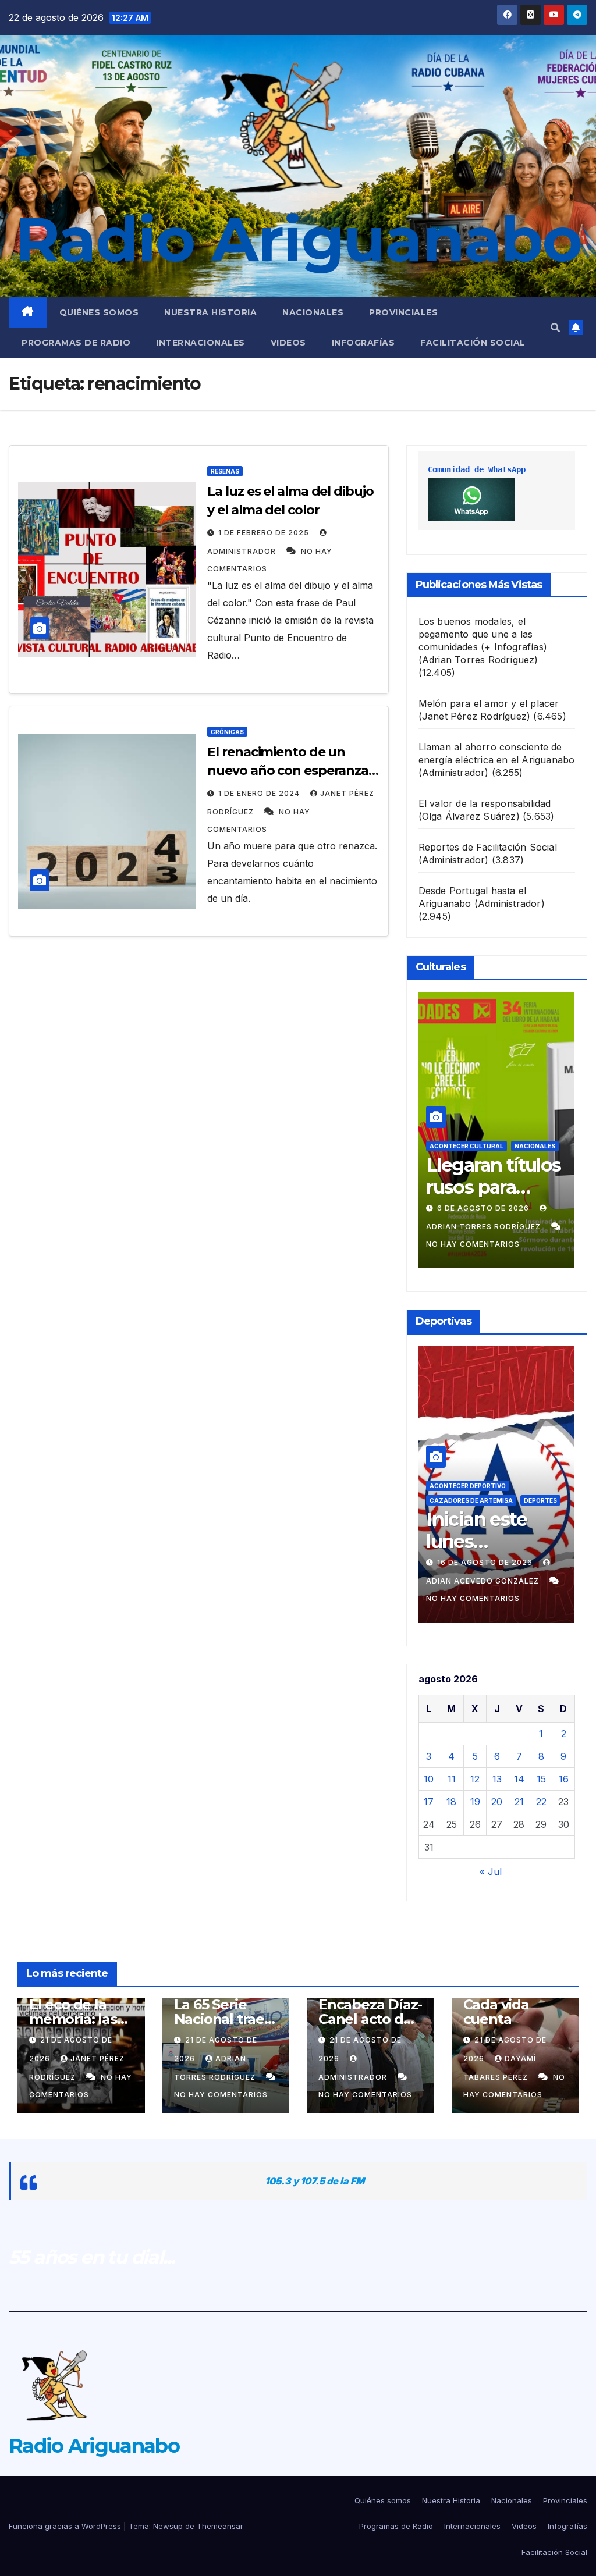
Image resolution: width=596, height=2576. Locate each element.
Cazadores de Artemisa (471, 1500)
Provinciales (403, 312)
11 (452, 1779)
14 (519, 1779)
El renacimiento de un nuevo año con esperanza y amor (293, 771)
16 (564, 1779)
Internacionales (201, 343)
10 (429, 1779)
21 (519, 1802)
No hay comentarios (473, 1244)
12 (475, 1779)
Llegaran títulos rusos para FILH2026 (493, 1187)
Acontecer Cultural (466, 1146)
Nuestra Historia (210, 312)
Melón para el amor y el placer (489, 703)
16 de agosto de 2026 (486, 1562)
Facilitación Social (473, 343)
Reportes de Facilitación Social (488, 847)
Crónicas (227, 732)
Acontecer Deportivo (468, 1486)
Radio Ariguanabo (298, 239)
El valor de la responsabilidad (485, 803)
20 (497, 1802)
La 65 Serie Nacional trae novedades (219, 2019)
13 (497, 1779)
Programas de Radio (76, 343)
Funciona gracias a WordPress (66, 2526)
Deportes (540, 1500)
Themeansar (220, 2526)
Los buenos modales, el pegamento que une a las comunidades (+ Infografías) (483, 634)
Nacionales (313, 312)
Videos (288, 343)
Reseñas (225, 471)
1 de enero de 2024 (260, 793)
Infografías (363, 343)
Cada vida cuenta (496, 2012)
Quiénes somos (99, 312)
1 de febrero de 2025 (265, 533)
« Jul (491, 1871)
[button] (555, 328)
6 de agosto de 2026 (484, 1208)
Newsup (168, 2526)
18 (451, 1802)
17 (429, 1802)
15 (541, 1779)
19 (475, 1802)
